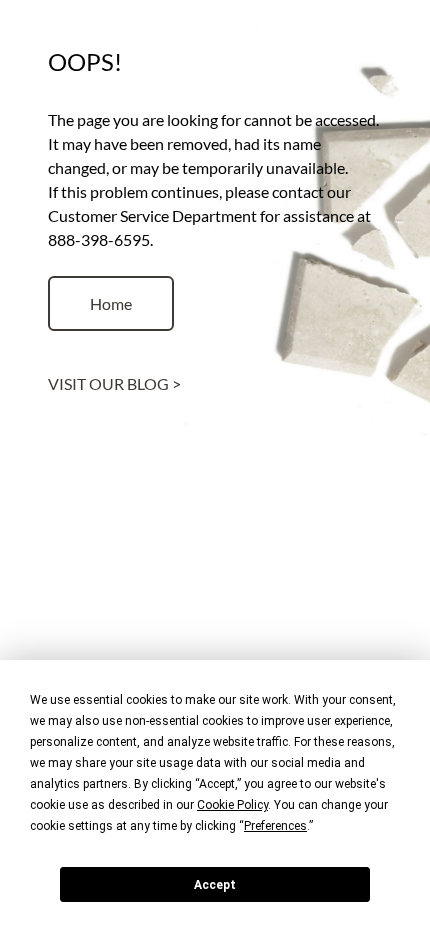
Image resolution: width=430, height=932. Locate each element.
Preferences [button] (275, 826)
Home (111, 303)
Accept (215, 885)
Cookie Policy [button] (232, 805)
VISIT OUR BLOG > (114, 383)
